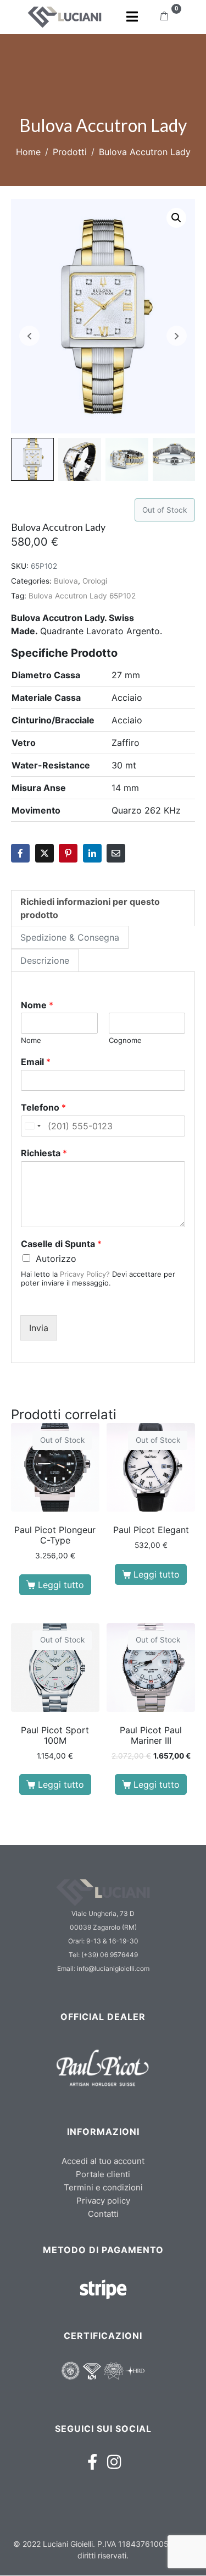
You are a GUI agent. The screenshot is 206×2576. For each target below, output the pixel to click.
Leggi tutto (61, 1585)
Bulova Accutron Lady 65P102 (82, 596)
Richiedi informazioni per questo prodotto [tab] (90, 908)
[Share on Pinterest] (68, 853)
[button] (176, 218)
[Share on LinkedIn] (92, 853)
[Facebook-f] (92, 2462)
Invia (39, 1328)
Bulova (66, 581)
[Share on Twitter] (44, 853)
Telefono (43, 1107)
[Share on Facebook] (20, 853)
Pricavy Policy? (85, 1274)
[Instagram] (114, 2462)
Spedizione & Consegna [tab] (70, 937)
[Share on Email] (116, 853)
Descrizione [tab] (45, 960)
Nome (37, 1005)
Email (36, 1062)
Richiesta (44, 1153)
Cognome (125, 1040)
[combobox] (32, 1126)
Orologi (95, 581)
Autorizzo (56, 1259)
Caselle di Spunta (61, 1244)
